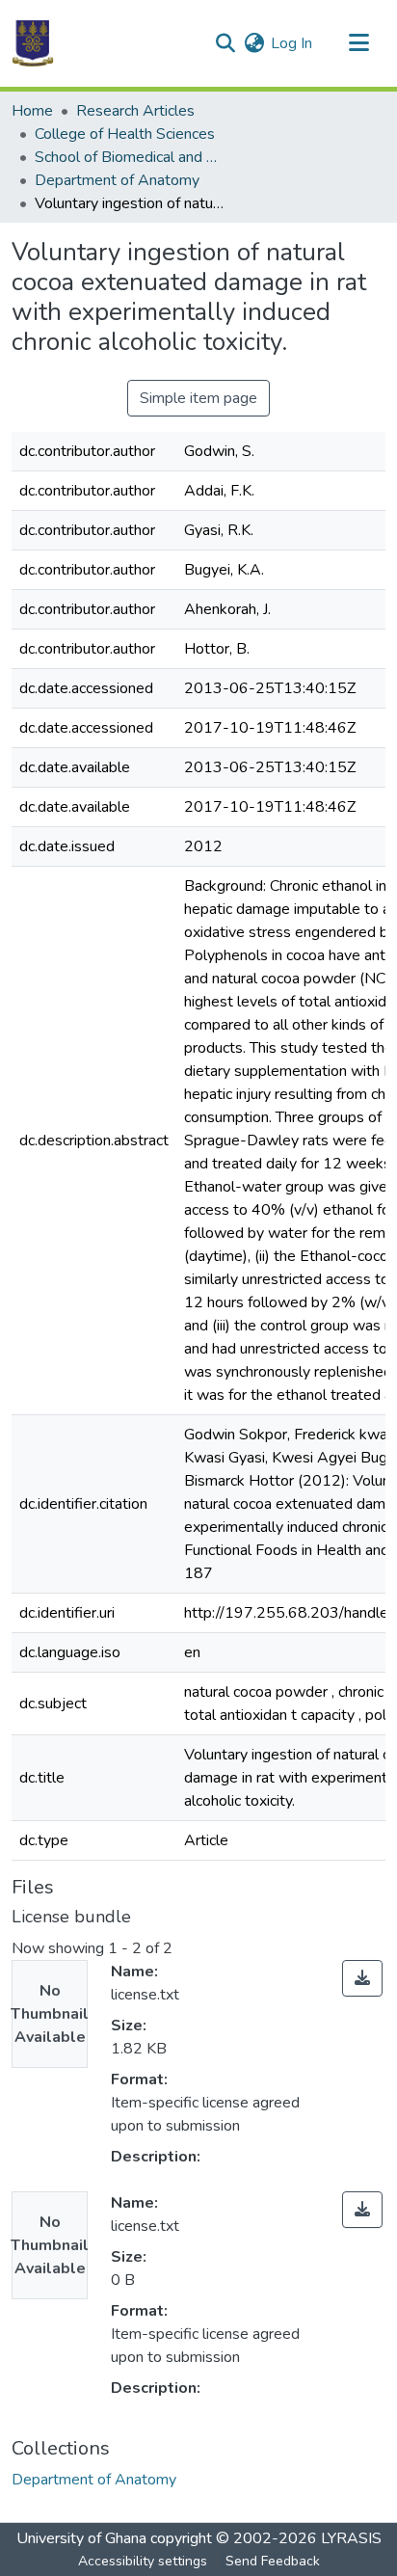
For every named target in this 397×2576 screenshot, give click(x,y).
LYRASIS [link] (351, 2538)
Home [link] (32, 111)
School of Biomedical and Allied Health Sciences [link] (131, 157)
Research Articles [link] (135, 111)
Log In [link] (291, 43)
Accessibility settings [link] (143, 2561)
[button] (33, 43)
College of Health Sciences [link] (125, 134)
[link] (362, 1978)
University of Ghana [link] (81, 2538)
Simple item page (198, 398)
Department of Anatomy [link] (117, 180)
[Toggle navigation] (358, 43)
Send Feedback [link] (273, 2561)
